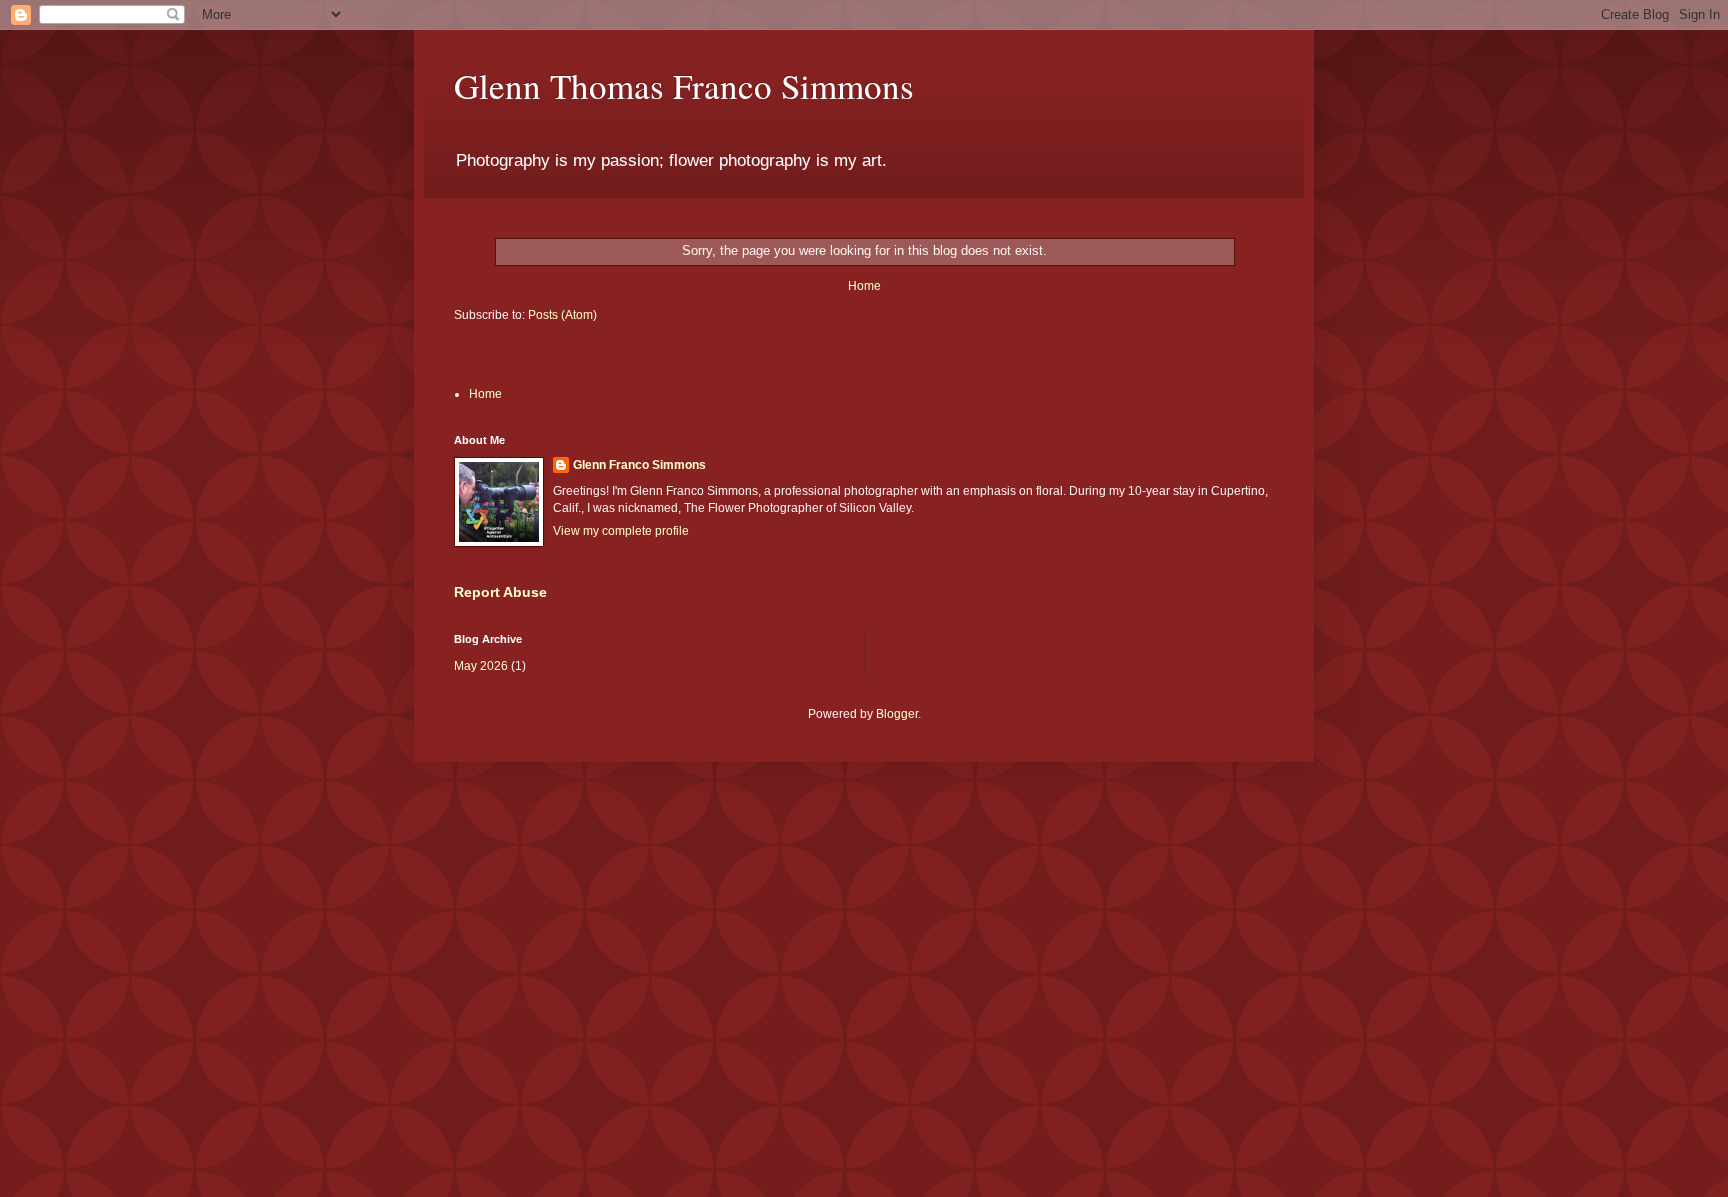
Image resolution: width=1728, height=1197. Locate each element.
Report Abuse (500, 592)
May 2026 (481, 666)
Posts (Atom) (562, 315)
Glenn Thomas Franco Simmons (684, 85)
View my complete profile (621, 531)
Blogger (897, 714)
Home (864, 286)
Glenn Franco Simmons (639, 465)
